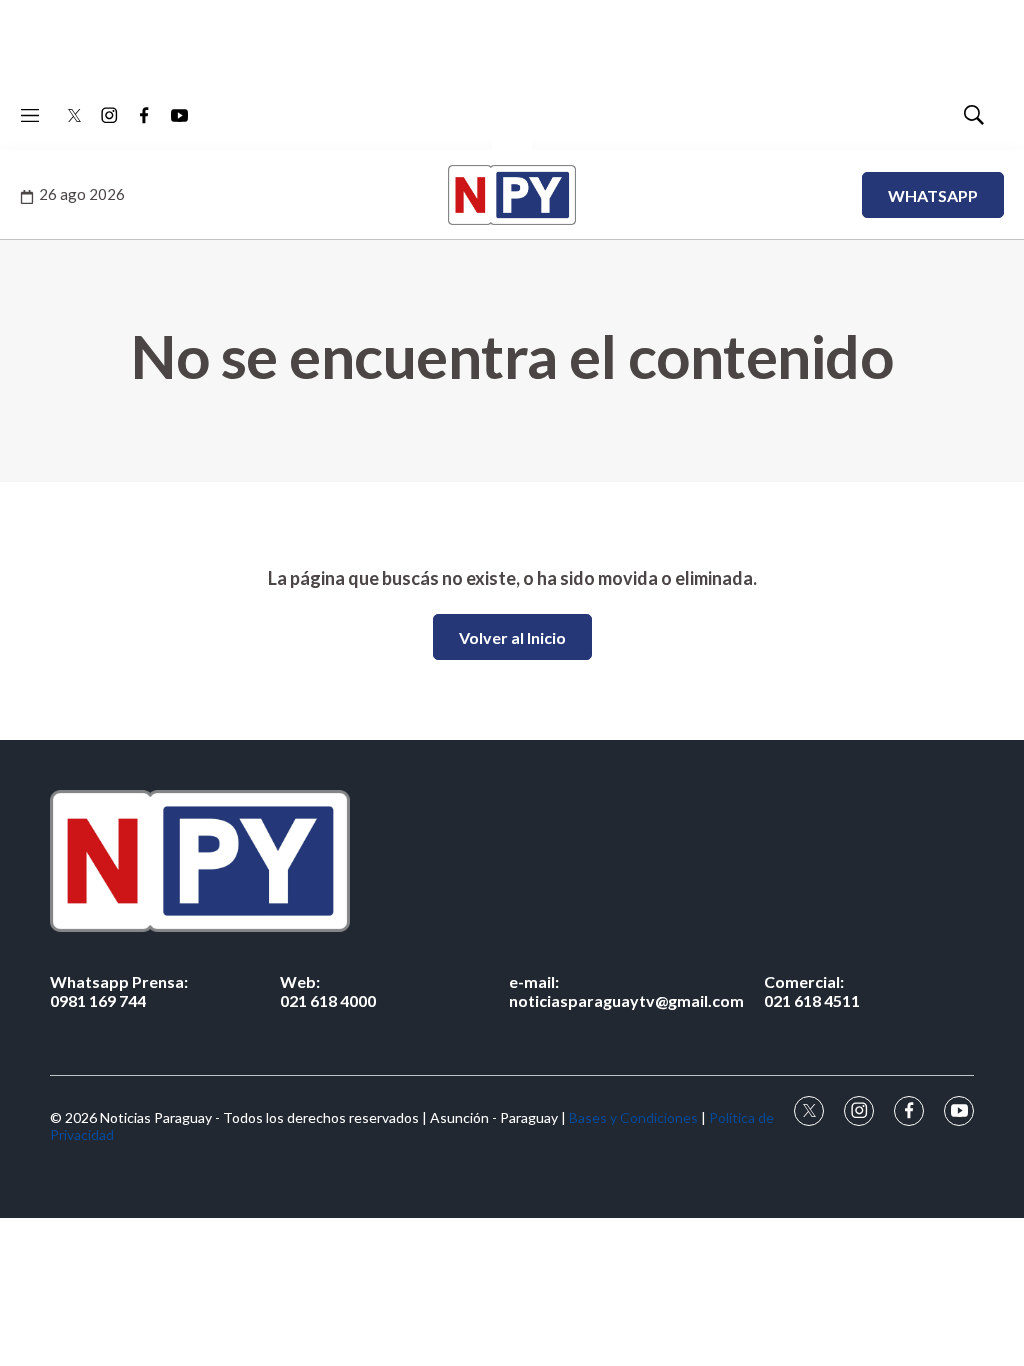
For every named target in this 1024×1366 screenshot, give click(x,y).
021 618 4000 (328, 991)
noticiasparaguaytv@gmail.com (626, 991)
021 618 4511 (812, 991)
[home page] (512, 860)
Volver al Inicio (512, 637)
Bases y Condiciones (633, 1117)
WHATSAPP (933, 195)
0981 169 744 (119, 991)
